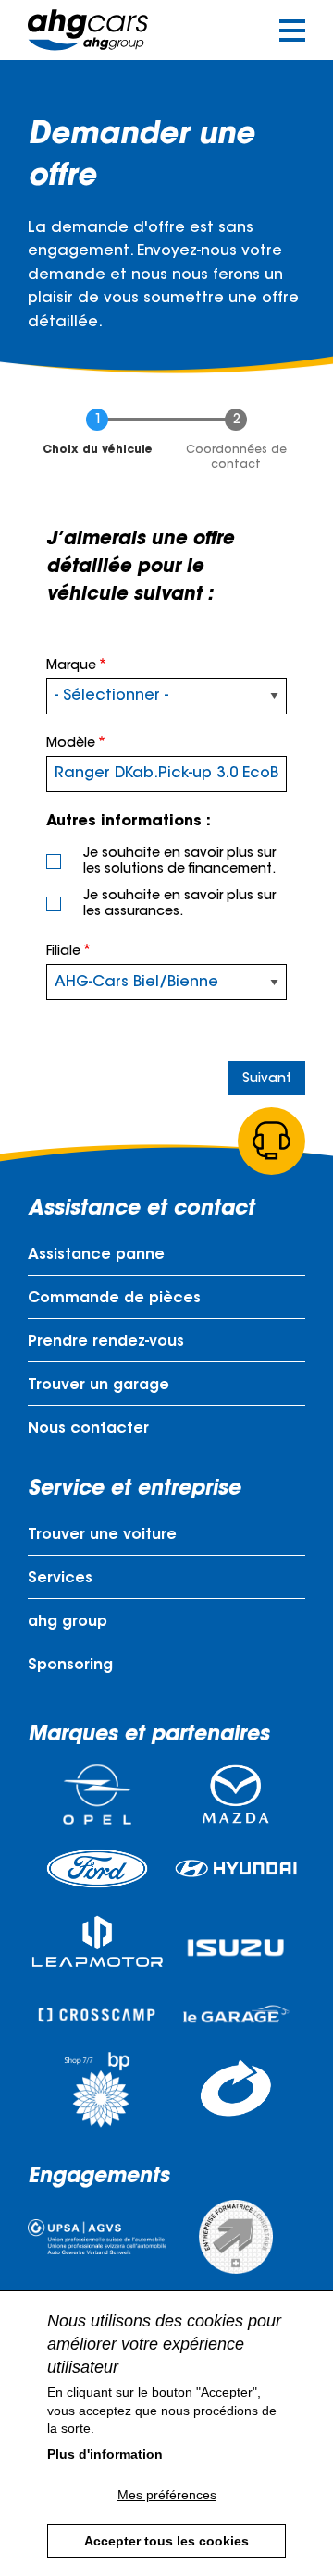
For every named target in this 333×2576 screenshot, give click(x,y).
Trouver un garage (99, 1386)
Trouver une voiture (102, 1535)
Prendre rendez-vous (106, 1342)
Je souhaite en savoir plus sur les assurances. (179, 904)
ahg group (68, 1622)
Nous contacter (88, 1429)
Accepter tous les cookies (166, 2541)
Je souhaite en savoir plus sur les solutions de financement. (179, 862)
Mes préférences (167, 2495)
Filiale (63, 952)
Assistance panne (96, 1255)
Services (60, 1579)
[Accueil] (88, 30)
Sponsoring (70, 1666)
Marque (71, 666)
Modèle (71, 744)
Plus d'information (105, 2454)
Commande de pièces (114, 1299)
